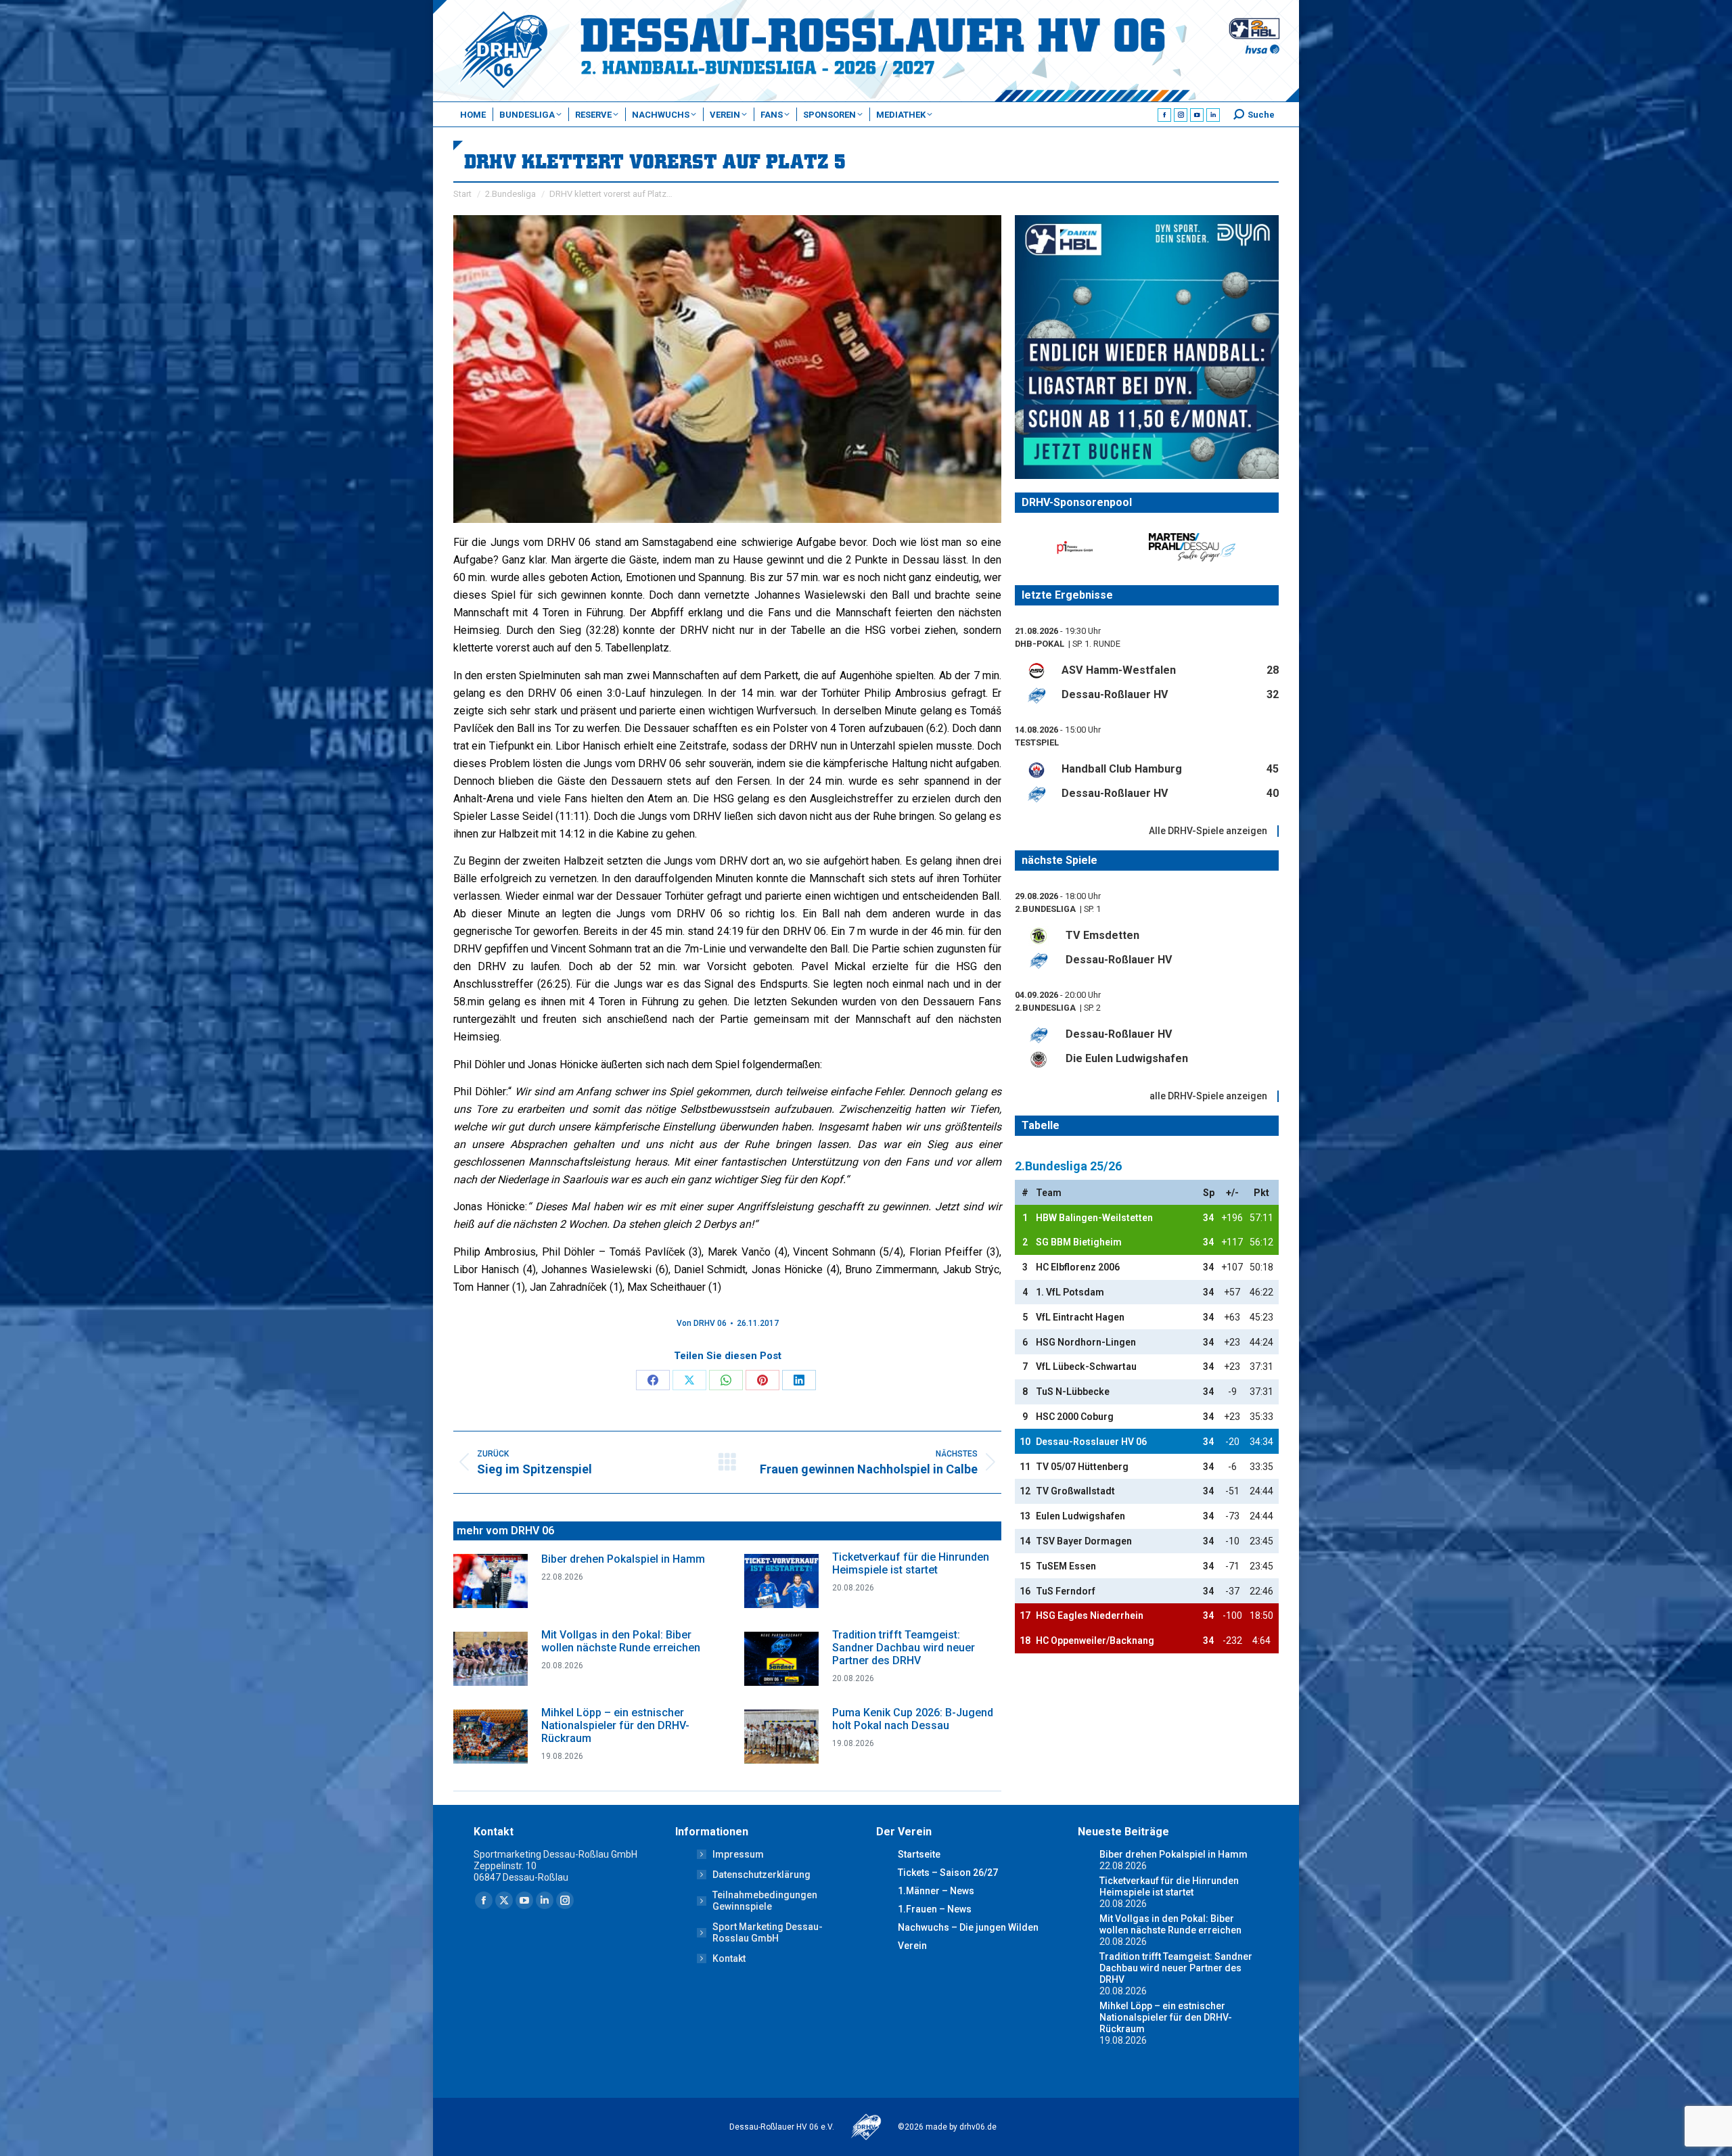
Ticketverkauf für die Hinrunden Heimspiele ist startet (911, 1563)
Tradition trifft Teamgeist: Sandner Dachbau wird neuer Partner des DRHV (904, 1648)
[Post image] (491, 1581)
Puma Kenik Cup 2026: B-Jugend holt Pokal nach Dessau (913, 1719)
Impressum (738, 1854)
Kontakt (729, 1958)
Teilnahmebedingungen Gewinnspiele (765, 1901)
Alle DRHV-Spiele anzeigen (1208, 831)
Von (702, 1323)
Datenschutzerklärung (761, 1875)
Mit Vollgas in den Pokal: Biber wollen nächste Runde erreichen (621, 1641)
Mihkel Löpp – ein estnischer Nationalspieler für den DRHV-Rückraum (615, 1725)
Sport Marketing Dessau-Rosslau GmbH (768, 1932)
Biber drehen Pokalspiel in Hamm (623, 1559)
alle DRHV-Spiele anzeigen (1208, 1096)
